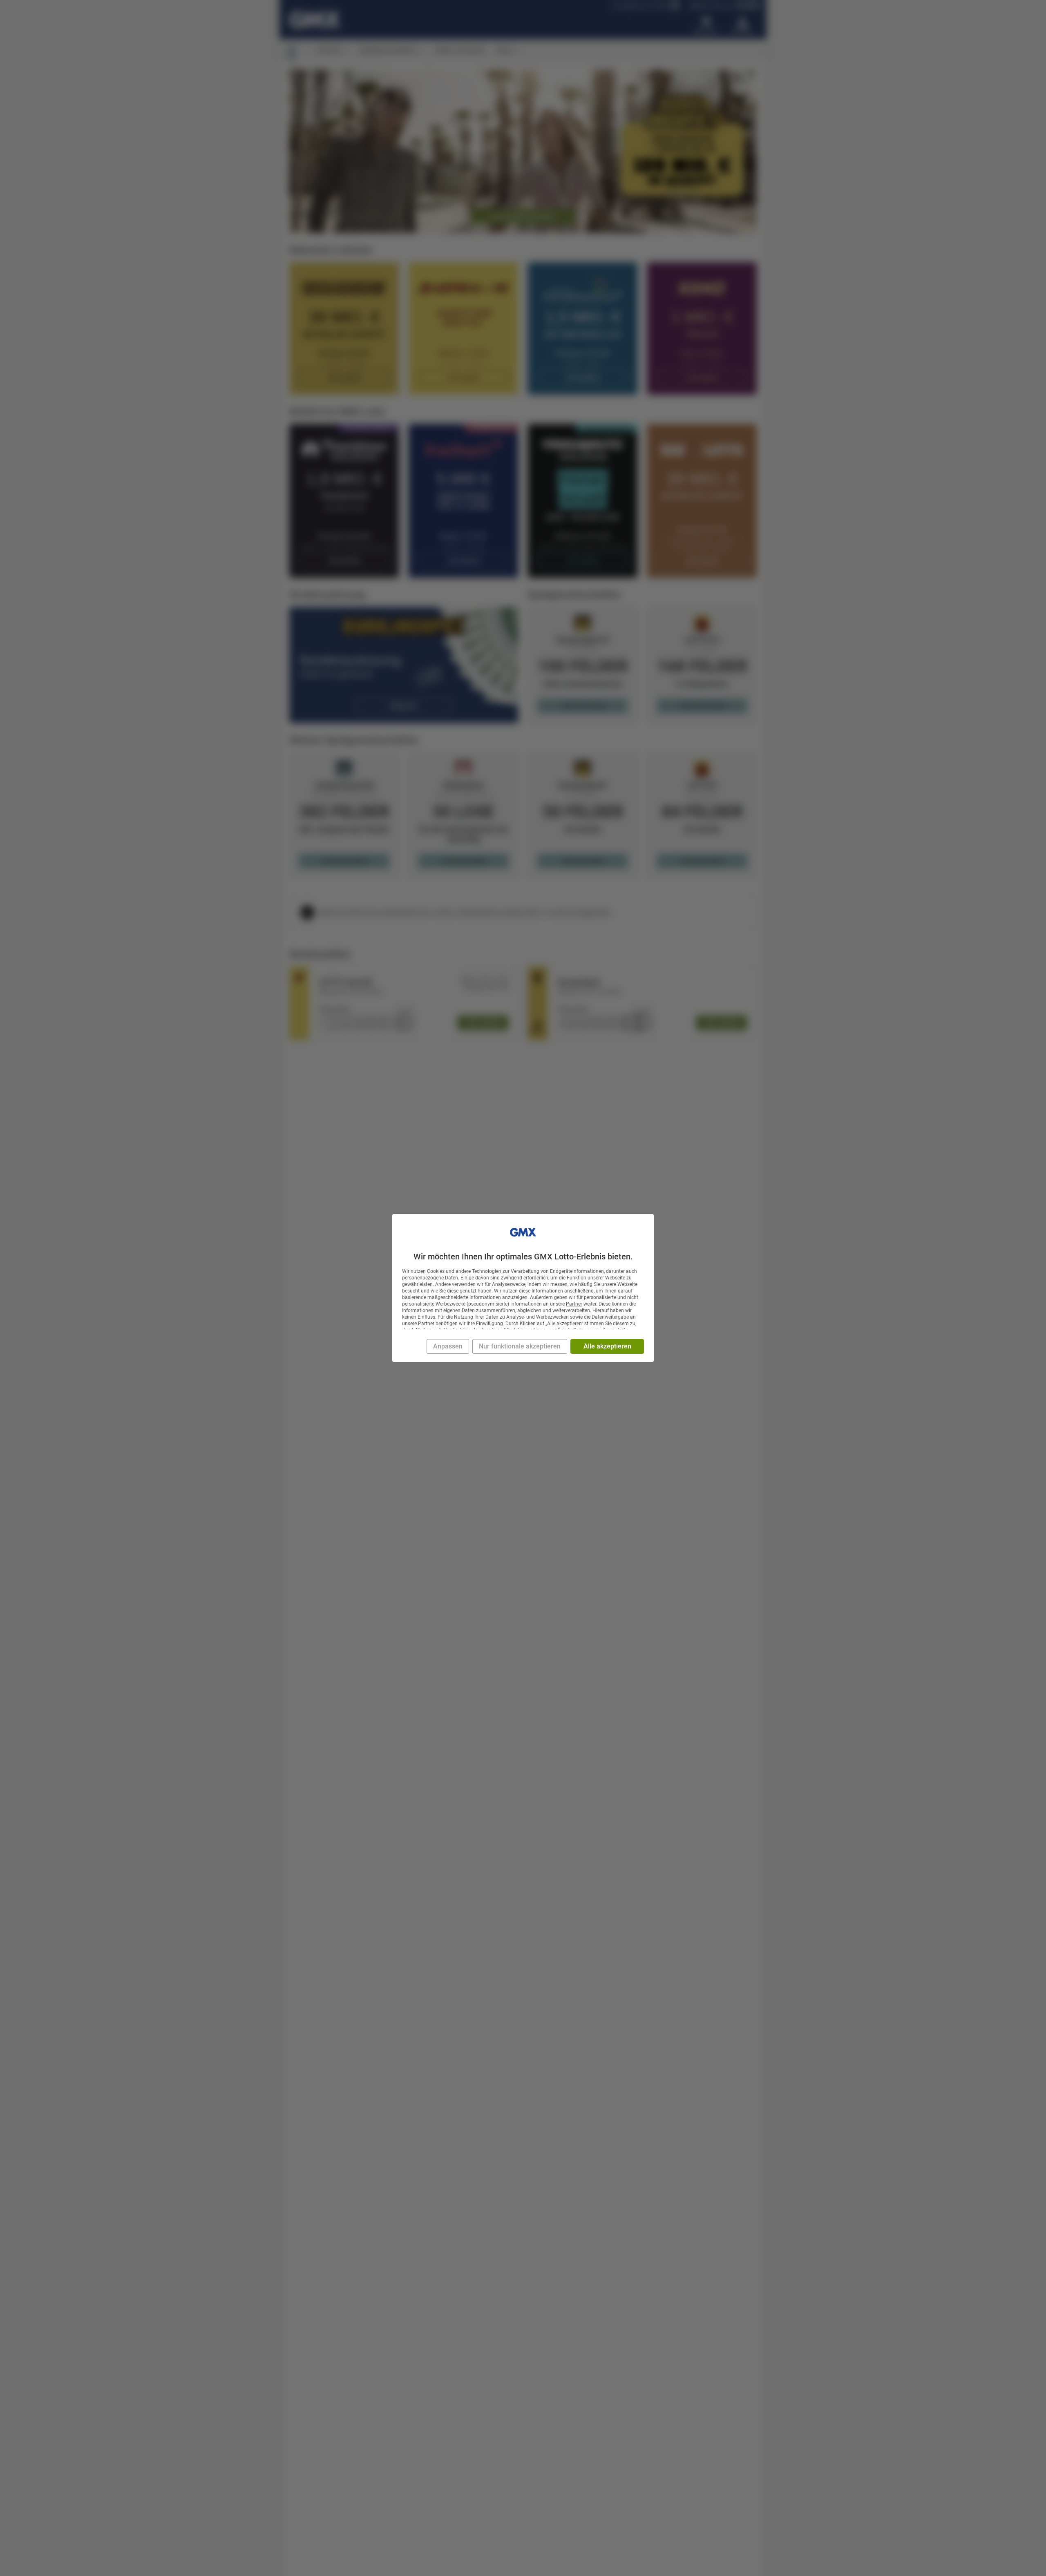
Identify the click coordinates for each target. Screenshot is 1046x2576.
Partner (574, 1304)
